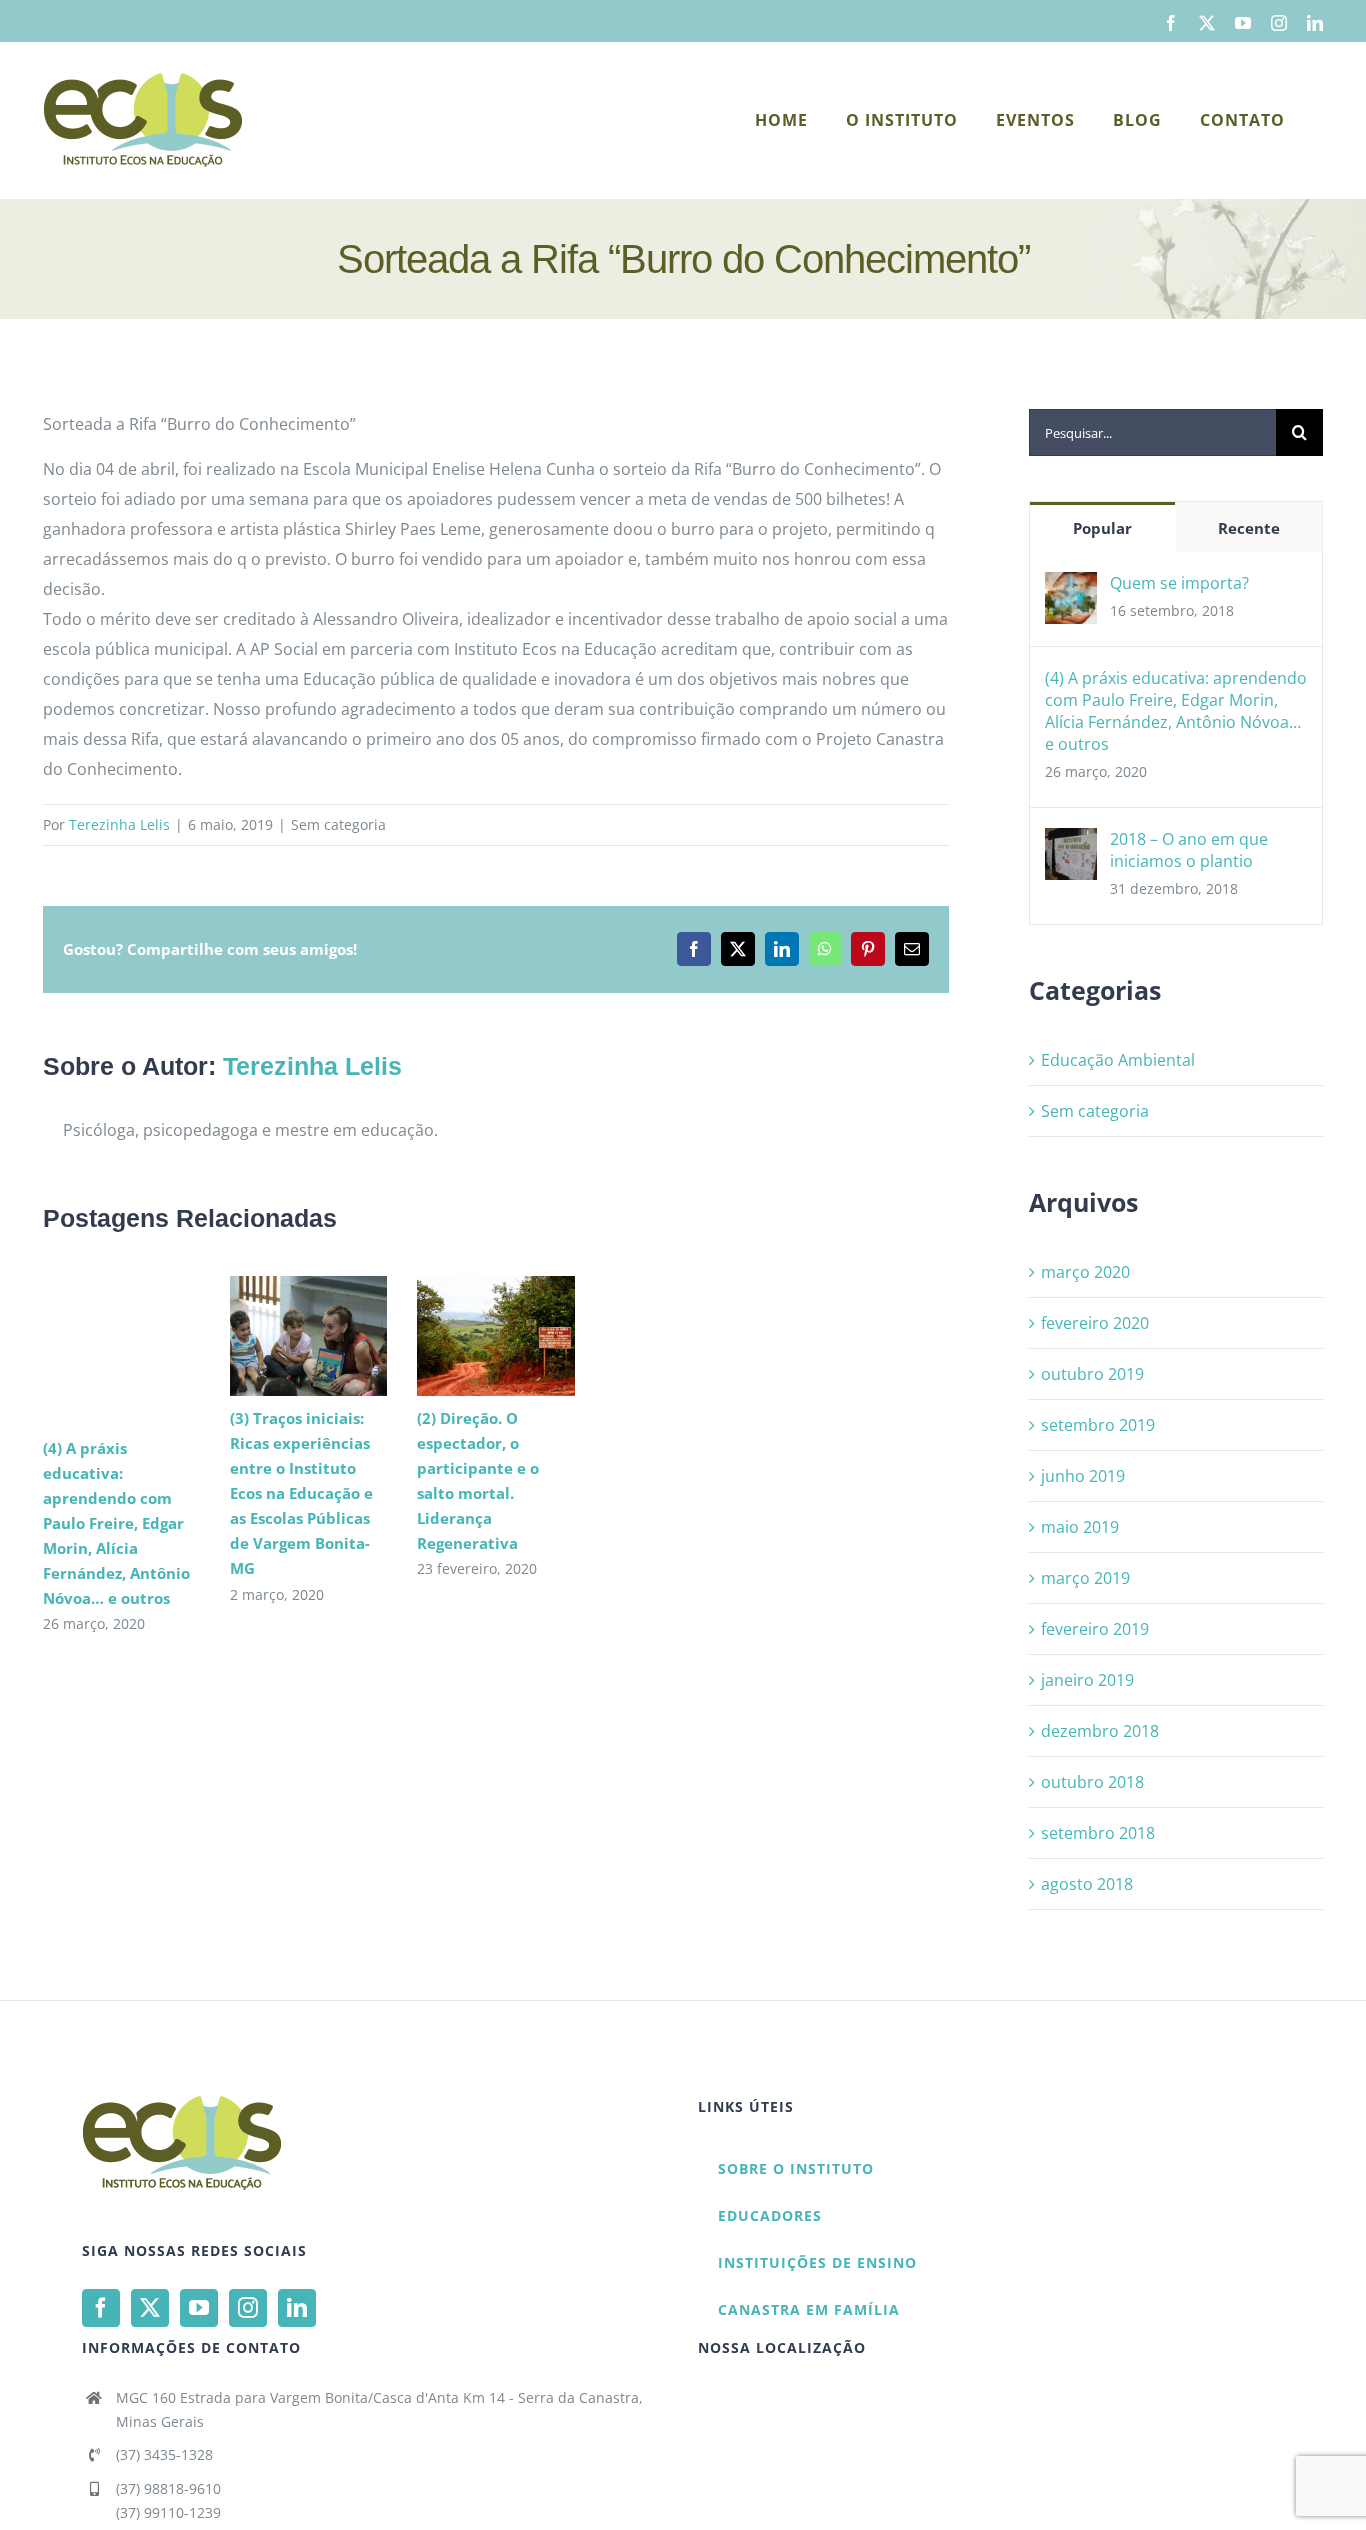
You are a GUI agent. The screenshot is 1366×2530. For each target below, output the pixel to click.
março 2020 (1085, 1272)
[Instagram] (248, 2308)
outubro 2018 (1092, 1782)
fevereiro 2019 (1095, 1629)
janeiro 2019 (1087, 1680)
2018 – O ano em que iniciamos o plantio (1189, 850)
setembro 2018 (1098, 1833)
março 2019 (1085, 1578)
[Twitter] (150, 2308)
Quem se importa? (1179, 583)
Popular (1102, 528)
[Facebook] (101, 2308)
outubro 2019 (1092, 1374)
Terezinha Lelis (119, 824)
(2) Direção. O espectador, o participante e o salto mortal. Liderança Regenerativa (466, 1335)
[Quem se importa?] (1071, 587)
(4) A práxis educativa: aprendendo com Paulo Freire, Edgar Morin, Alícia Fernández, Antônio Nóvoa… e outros (116, 1523)
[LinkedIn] (297, 2308)
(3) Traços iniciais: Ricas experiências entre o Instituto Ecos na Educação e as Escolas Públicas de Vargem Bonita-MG (279, 1335)
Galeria (337, 1335)
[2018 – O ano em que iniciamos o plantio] (1071, 843)
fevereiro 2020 (1095, 1323)
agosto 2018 (1087, 1884)
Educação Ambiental (1118, 1060)
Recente (1249, 528)
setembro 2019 (1098, 1425)
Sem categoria (1095, 1111)
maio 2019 (1080, 1527)
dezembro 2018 (1100, 1731)
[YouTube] (199, 2308)
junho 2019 (1083, 1476)
